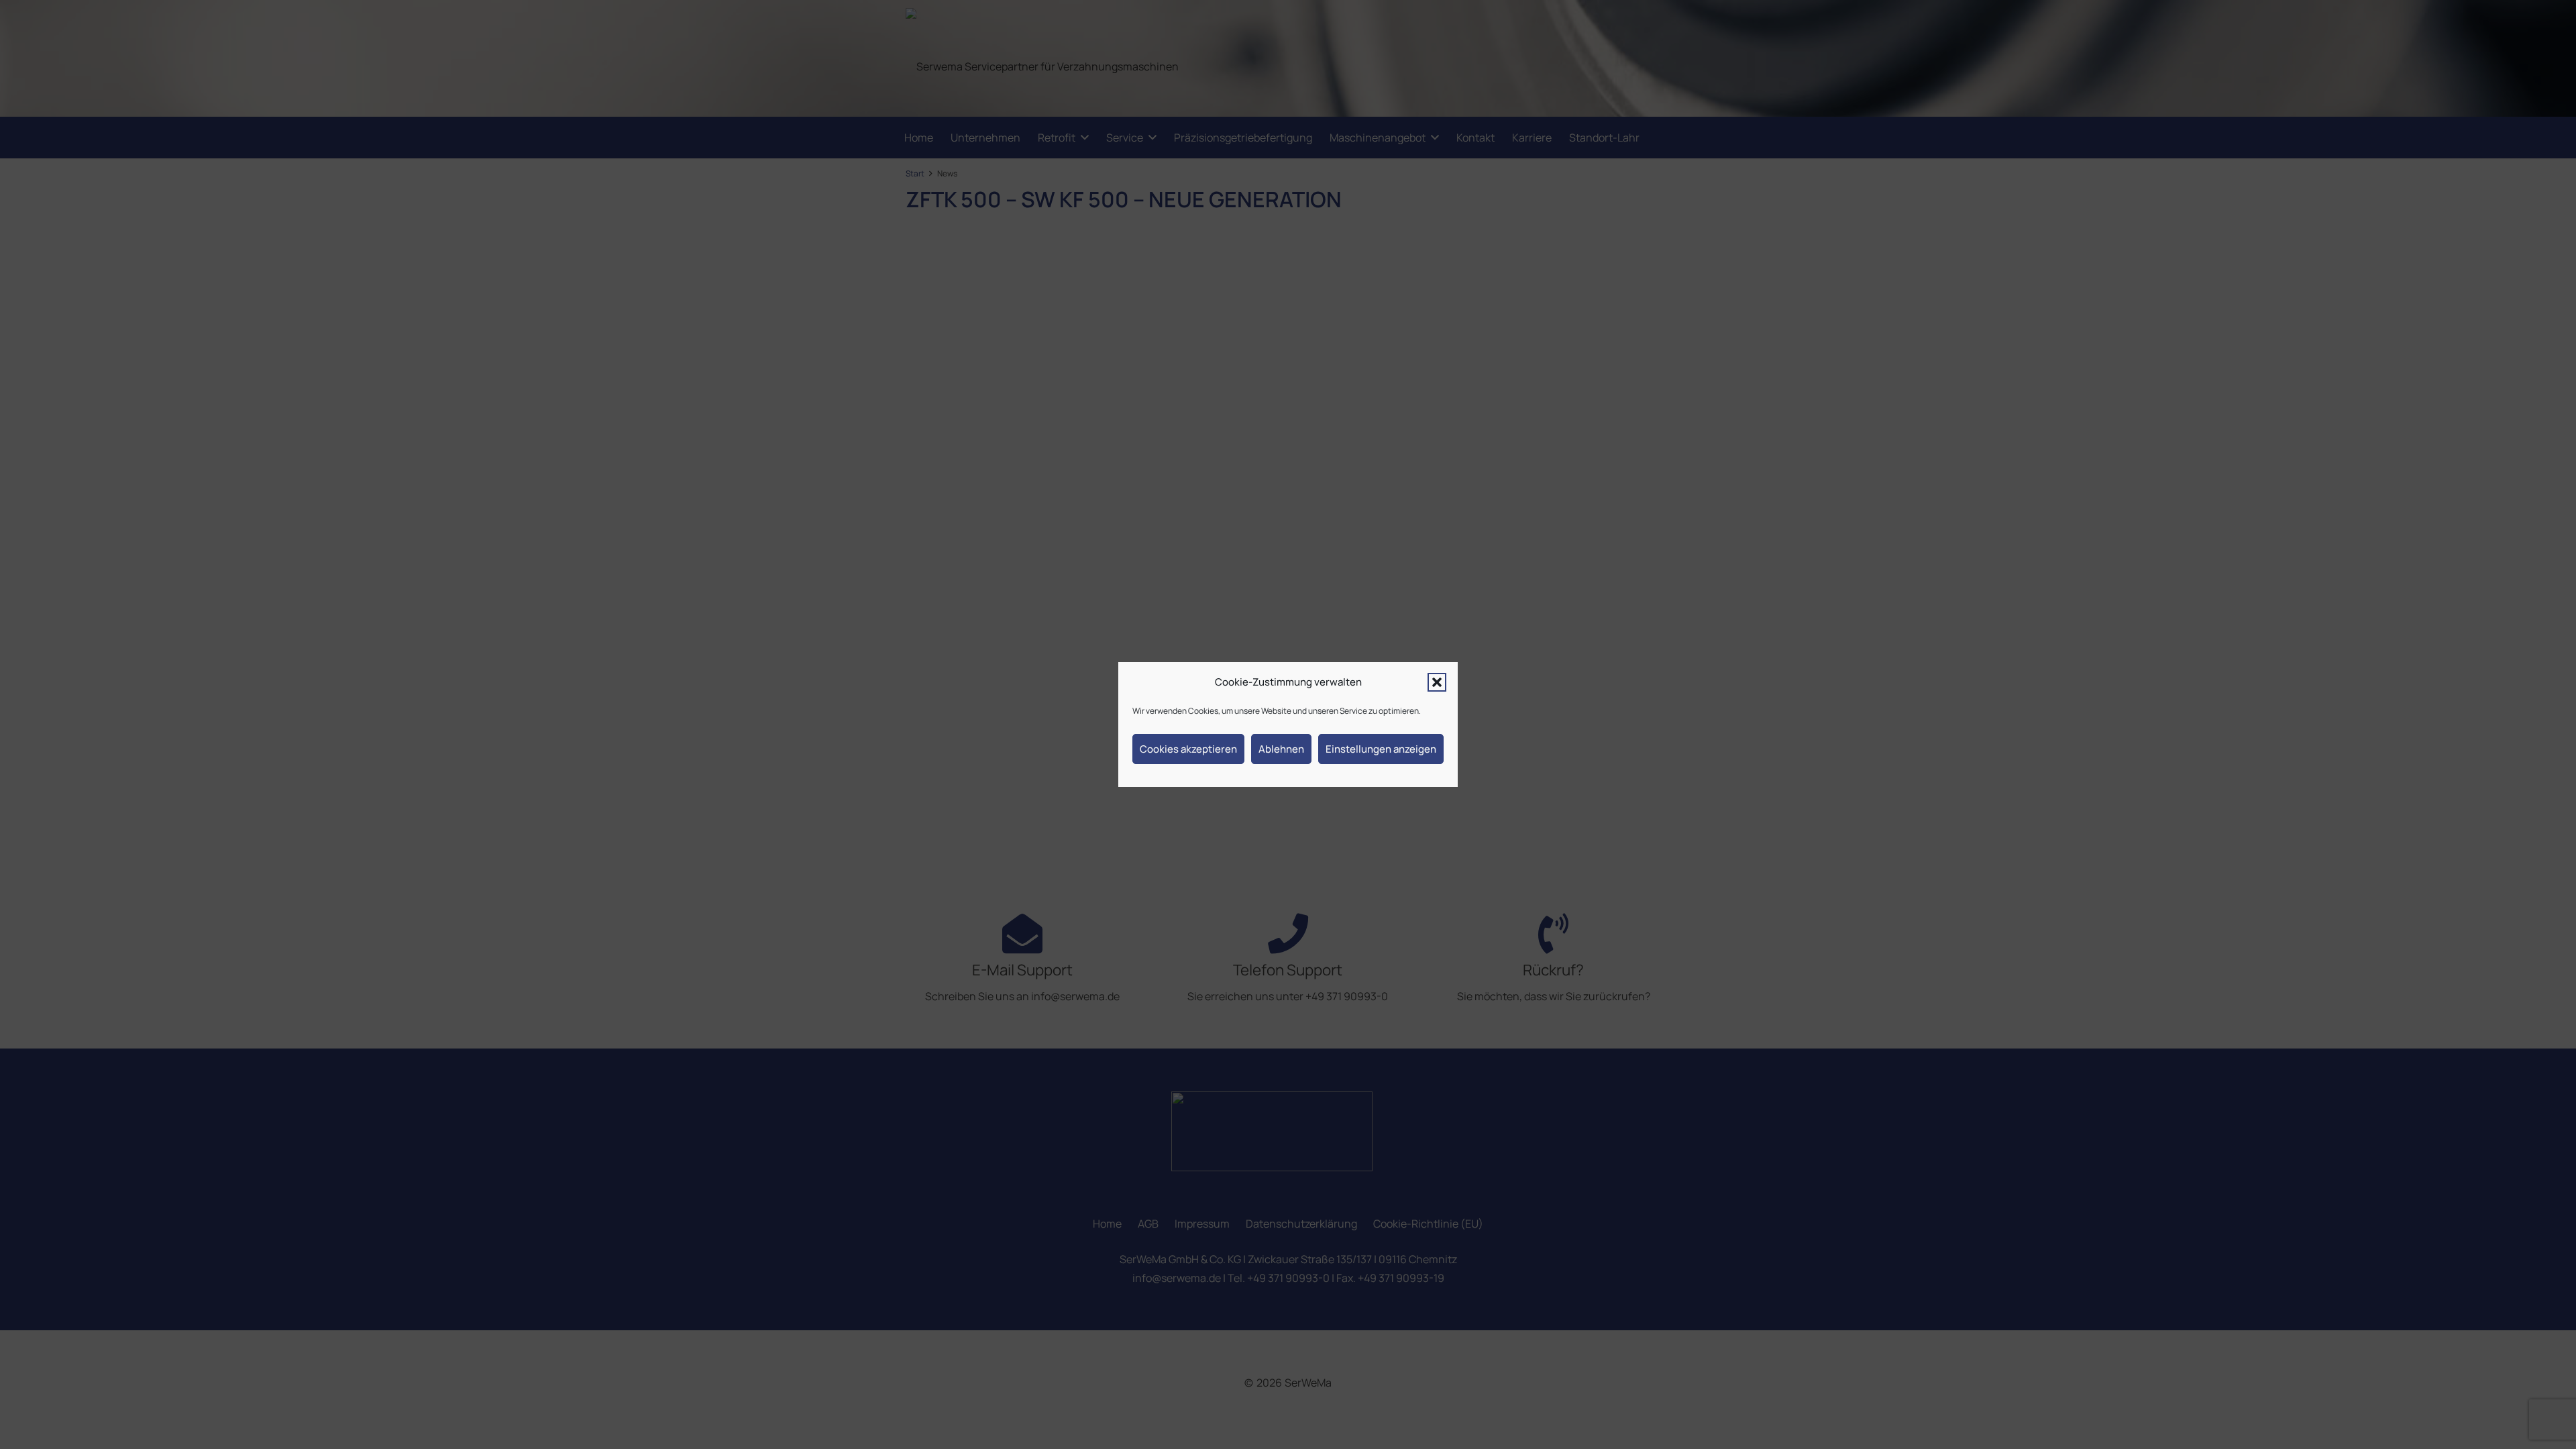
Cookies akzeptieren (1188, 749)
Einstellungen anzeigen (1381, 749)
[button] (1437, 682)
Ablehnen (1281, 749)
